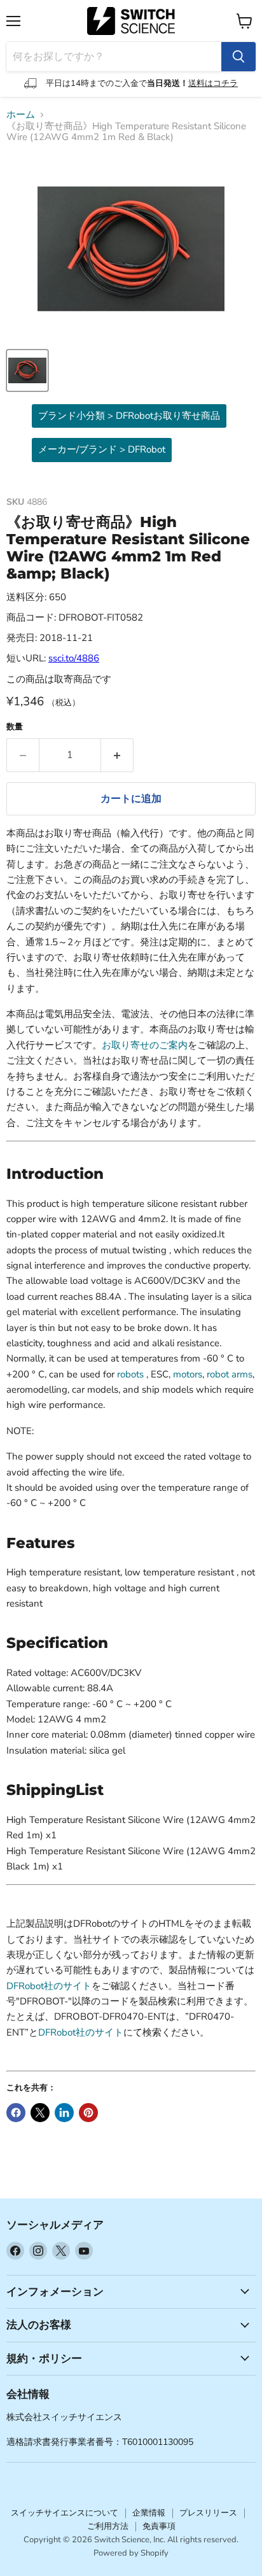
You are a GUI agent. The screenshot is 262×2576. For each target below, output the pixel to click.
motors (188, 1374)
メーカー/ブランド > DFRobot (102, 449)
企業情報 (149, 2513)
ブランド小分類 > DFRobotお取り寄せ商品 (129, 416)
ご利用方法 (108, 2526)
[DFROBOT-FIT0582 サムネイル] (27, 370)
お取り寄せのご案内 (145, 1045)
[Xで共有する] (40, 2113)
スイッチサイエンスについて (65, 2513)
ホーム (21, 115)
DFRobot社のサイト (49, 1986)
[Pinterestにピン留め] (88, 2113)
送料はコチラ (213, 83)
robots (130, 1374)
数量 (15, 727)
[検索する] (238, 57)
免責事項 (159, 2526)
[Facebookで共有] (16, 2113)
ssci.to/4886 (74, 658)
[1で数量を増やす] (117, 755)
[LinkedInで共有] (64, 2113)
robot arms (230, 1374)
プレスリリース (208, 2513)
